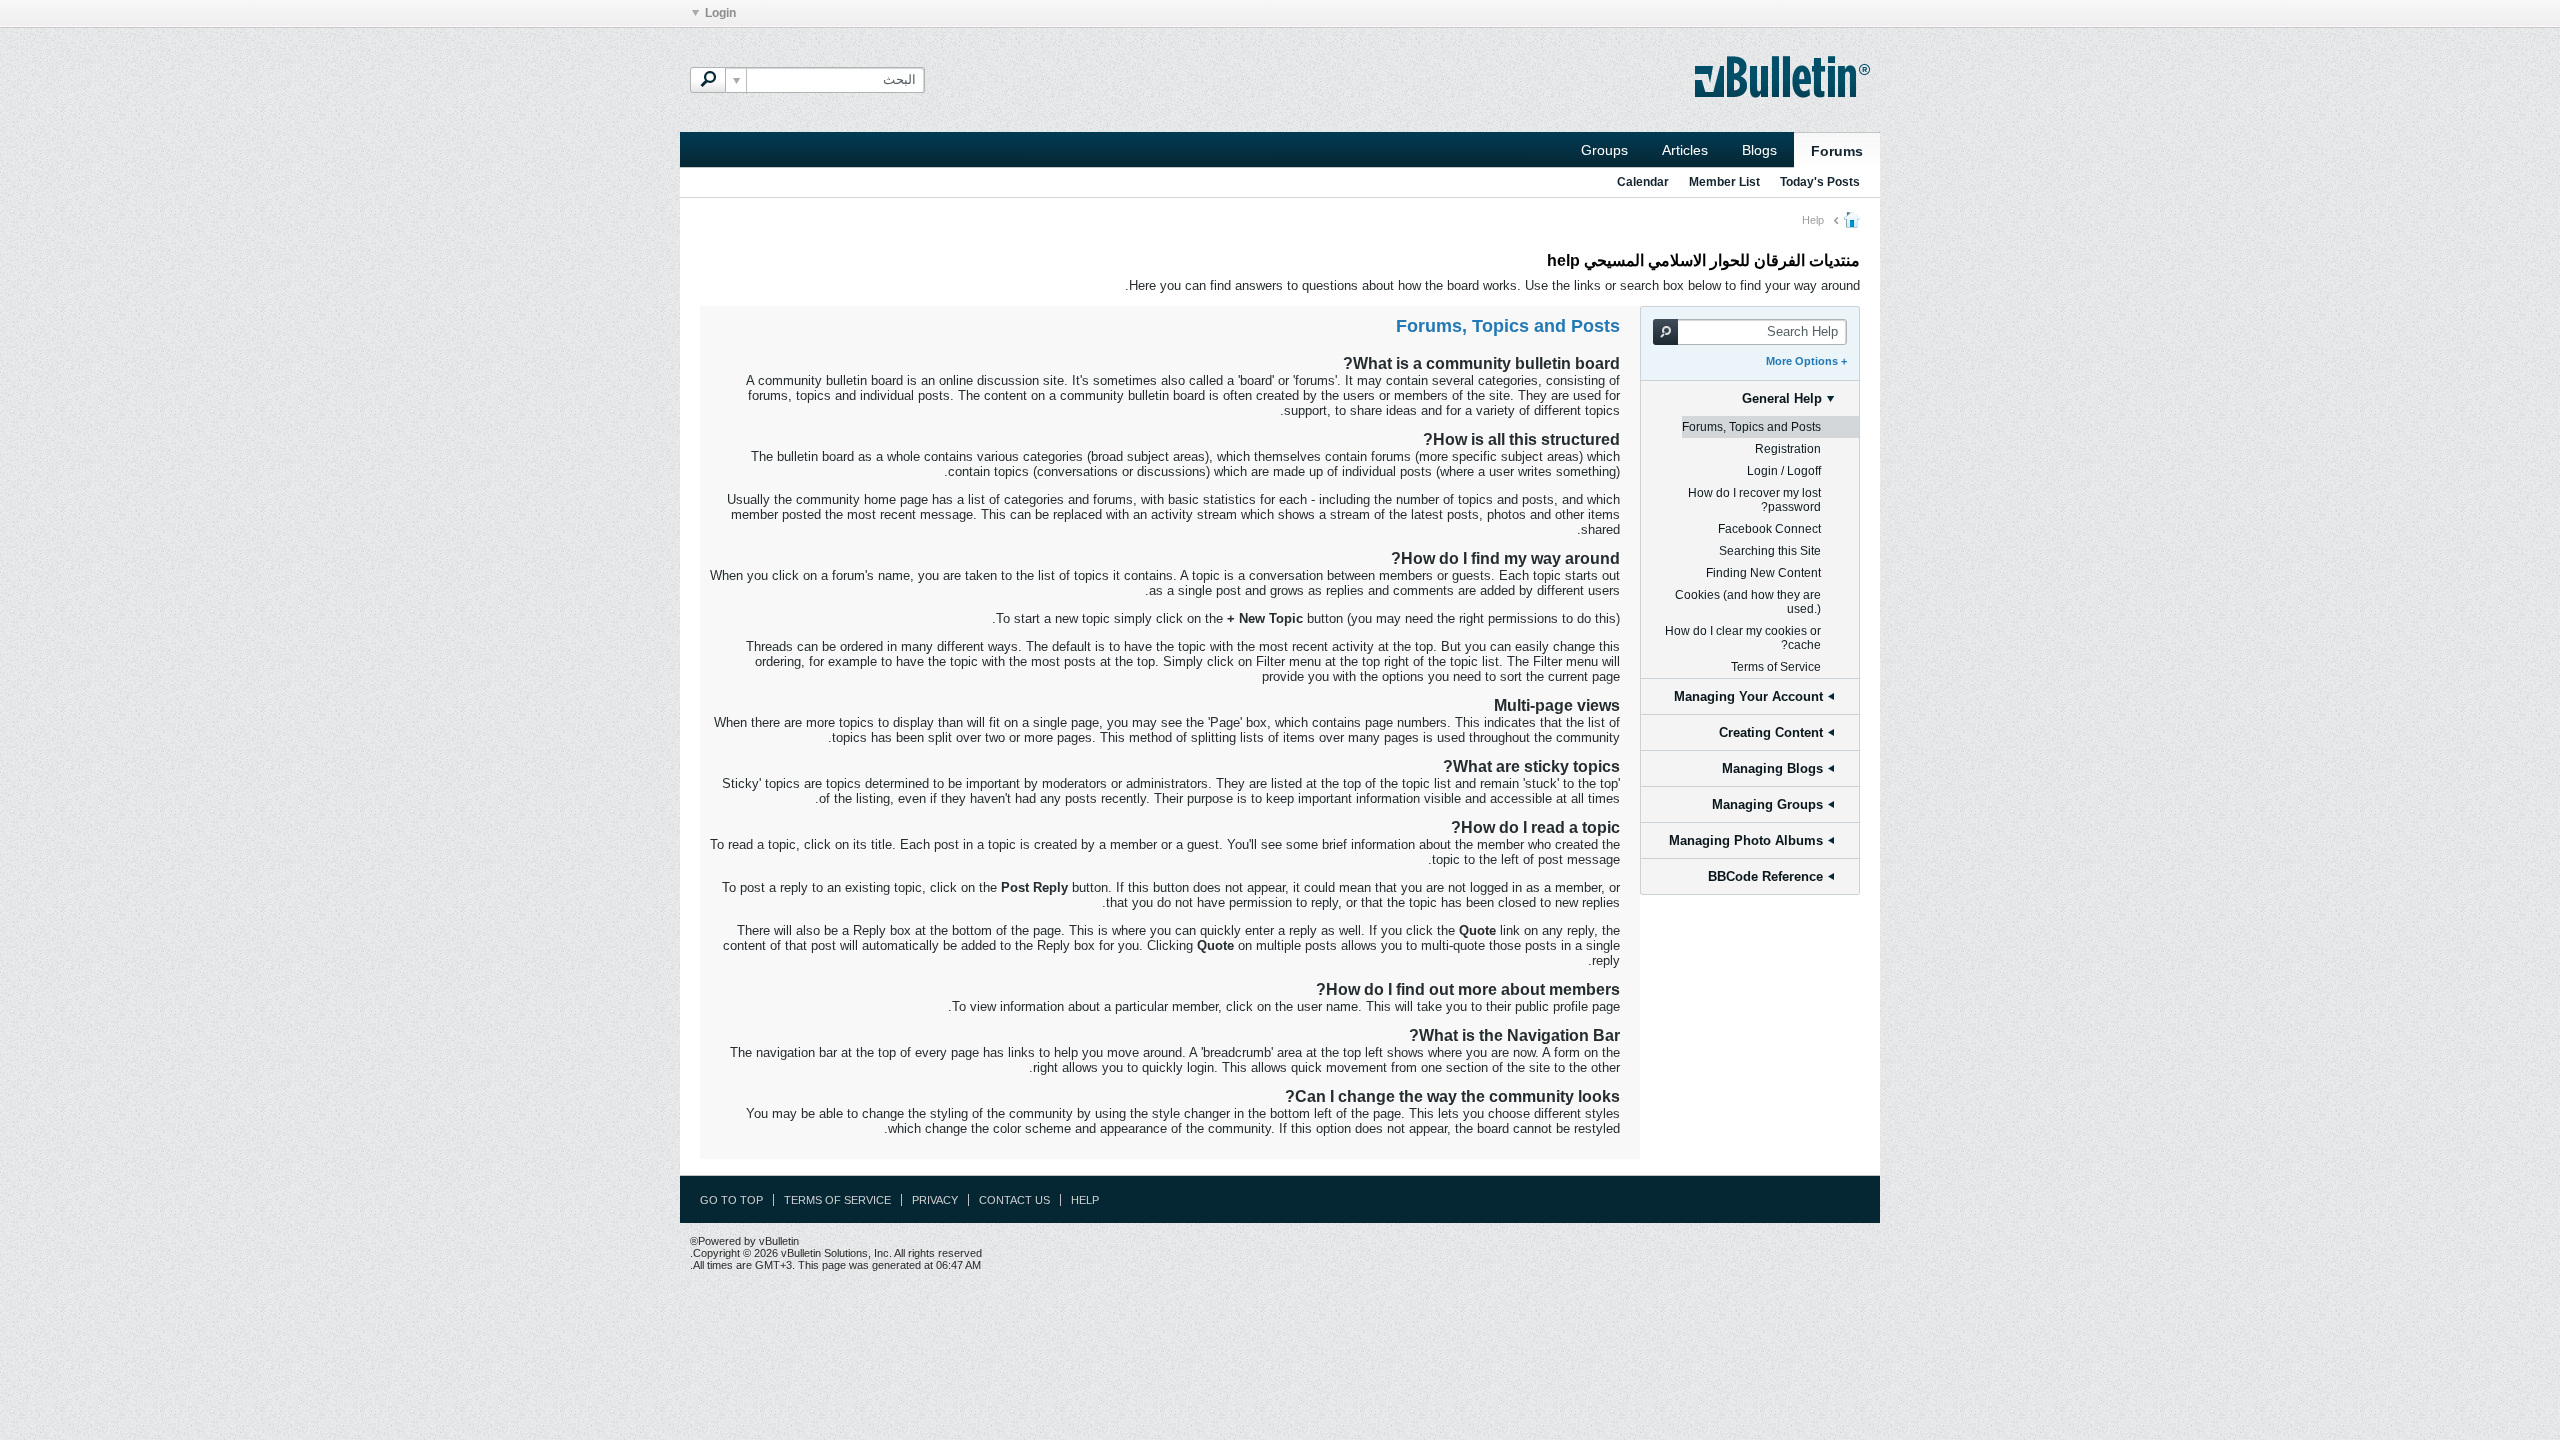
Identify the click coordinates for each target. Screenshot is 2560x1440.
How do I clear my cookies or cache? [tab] (1743, 638)
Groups (1604, 150)
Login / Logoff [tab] (1784, 471)
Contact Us (1014, 1200)
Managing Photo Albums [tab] (1746, 840)
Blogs (1759, 150)
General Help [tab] (1782, 398)
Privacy (935, 1200)
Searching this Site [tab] (1770, 551)
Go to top (731, 1200)
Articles (1685, 150)
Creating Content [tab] (1771, 732)
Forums (1837, 151)
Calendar (1643, 182)
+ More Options (1806, 361)
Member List (1724, 182)
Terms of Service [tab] (1776, 667)
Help (1085, 1200)
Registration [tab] (1788, 449)
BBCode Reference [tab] (1765, 876)
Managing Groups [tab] (1767, 804)
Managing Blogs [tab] (1772, 768)
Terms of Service (837, 1200)
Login (720, 13)
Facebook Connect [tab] (1769, 529)
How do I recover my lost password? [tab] (1754, 500)
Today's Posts (1820, 182)
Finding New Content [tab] (1763, 573)
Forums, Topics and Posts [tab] (1751, 427)
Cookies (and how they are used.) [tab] (1748, 602)
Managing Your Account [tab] (1748, 696)
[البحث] (708, 80)
